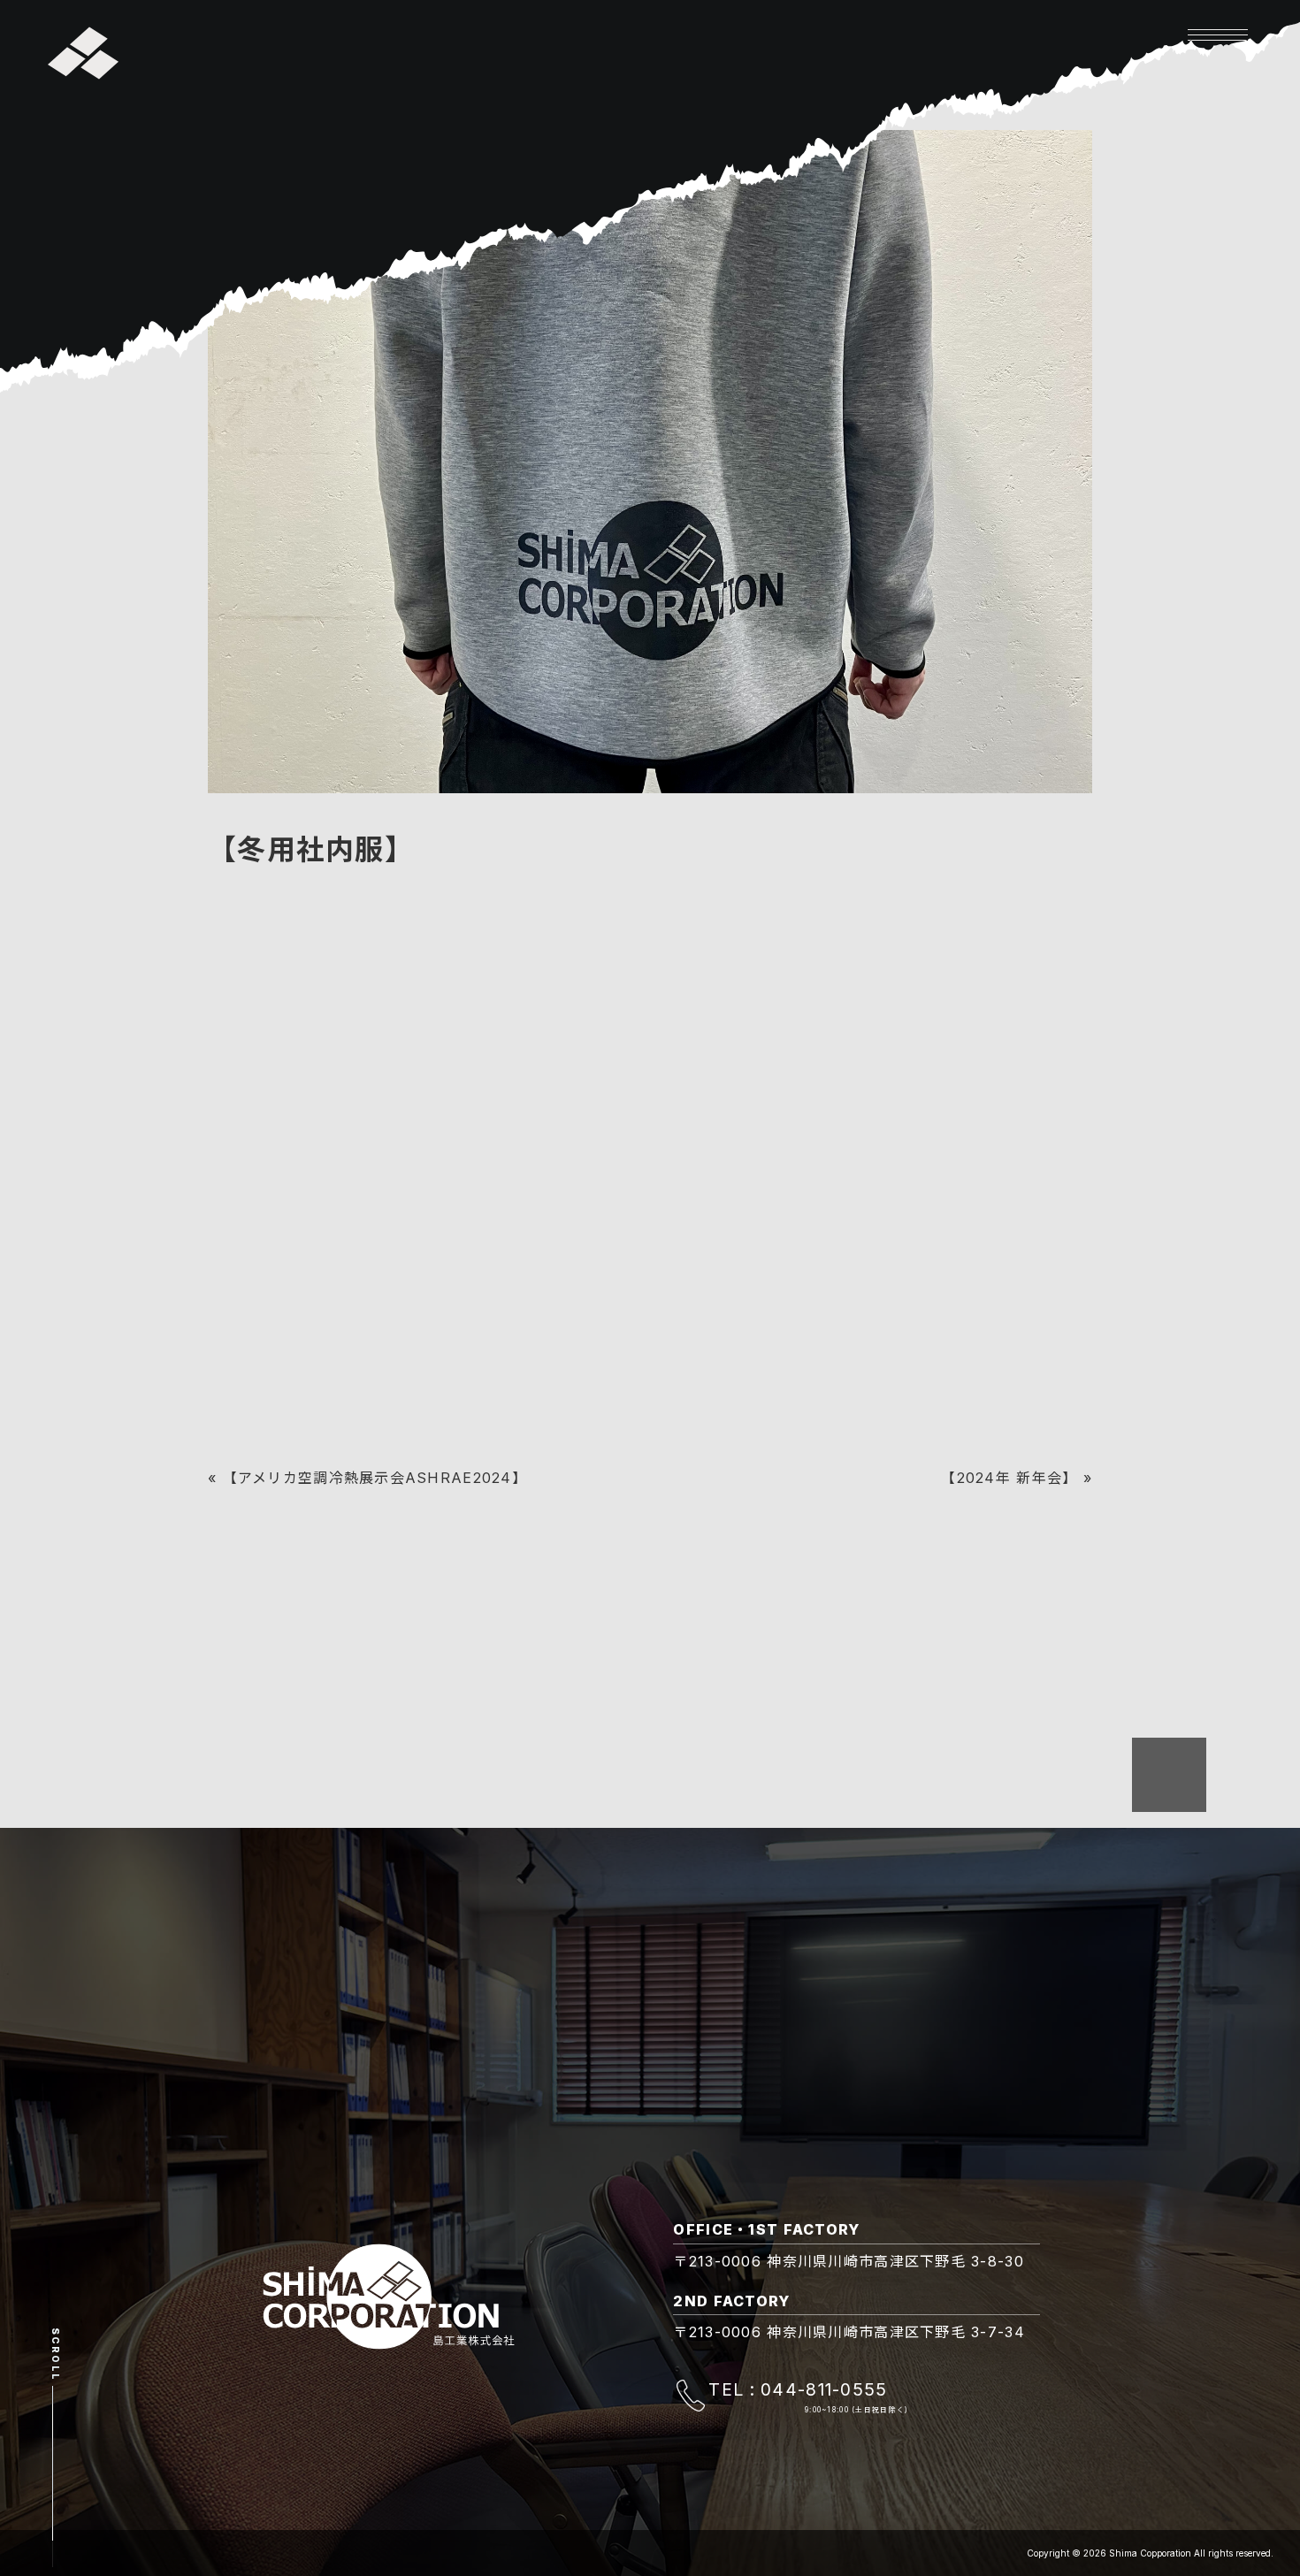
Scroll (55, 2354)
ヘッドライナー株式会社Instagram (331, 1074)
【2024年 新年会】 (1009, 1478)
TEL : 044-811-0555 (798, 2389)
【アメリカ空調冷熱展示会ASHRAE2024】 (375, 1478)
